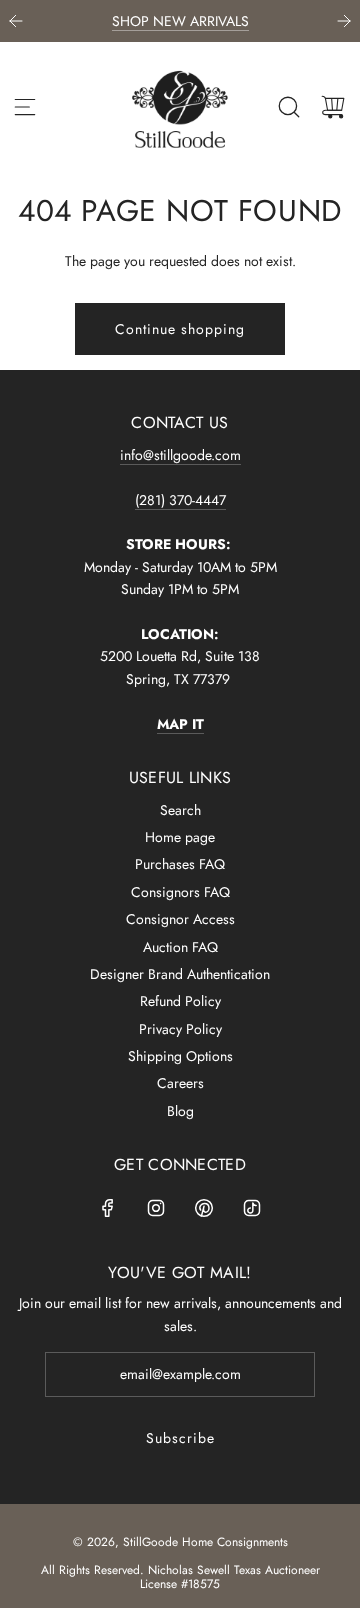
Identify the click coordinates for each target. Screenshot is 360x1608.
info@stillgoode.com (180, 455)
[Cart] (333, 107)
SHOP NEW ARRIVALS (180, 21)
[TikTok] (252, 1208)
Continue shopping (180, 329)
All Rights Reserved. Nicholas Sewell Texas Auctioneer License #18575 (180, 1577)
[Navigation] (25, 107)
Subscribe (180, 1438)
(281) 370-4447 (180, 500)
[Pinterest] (204, 1208)
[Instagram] (156, 1208)
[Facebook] (108, 1208)
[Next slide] (344, 21)
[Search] (289, 107)
